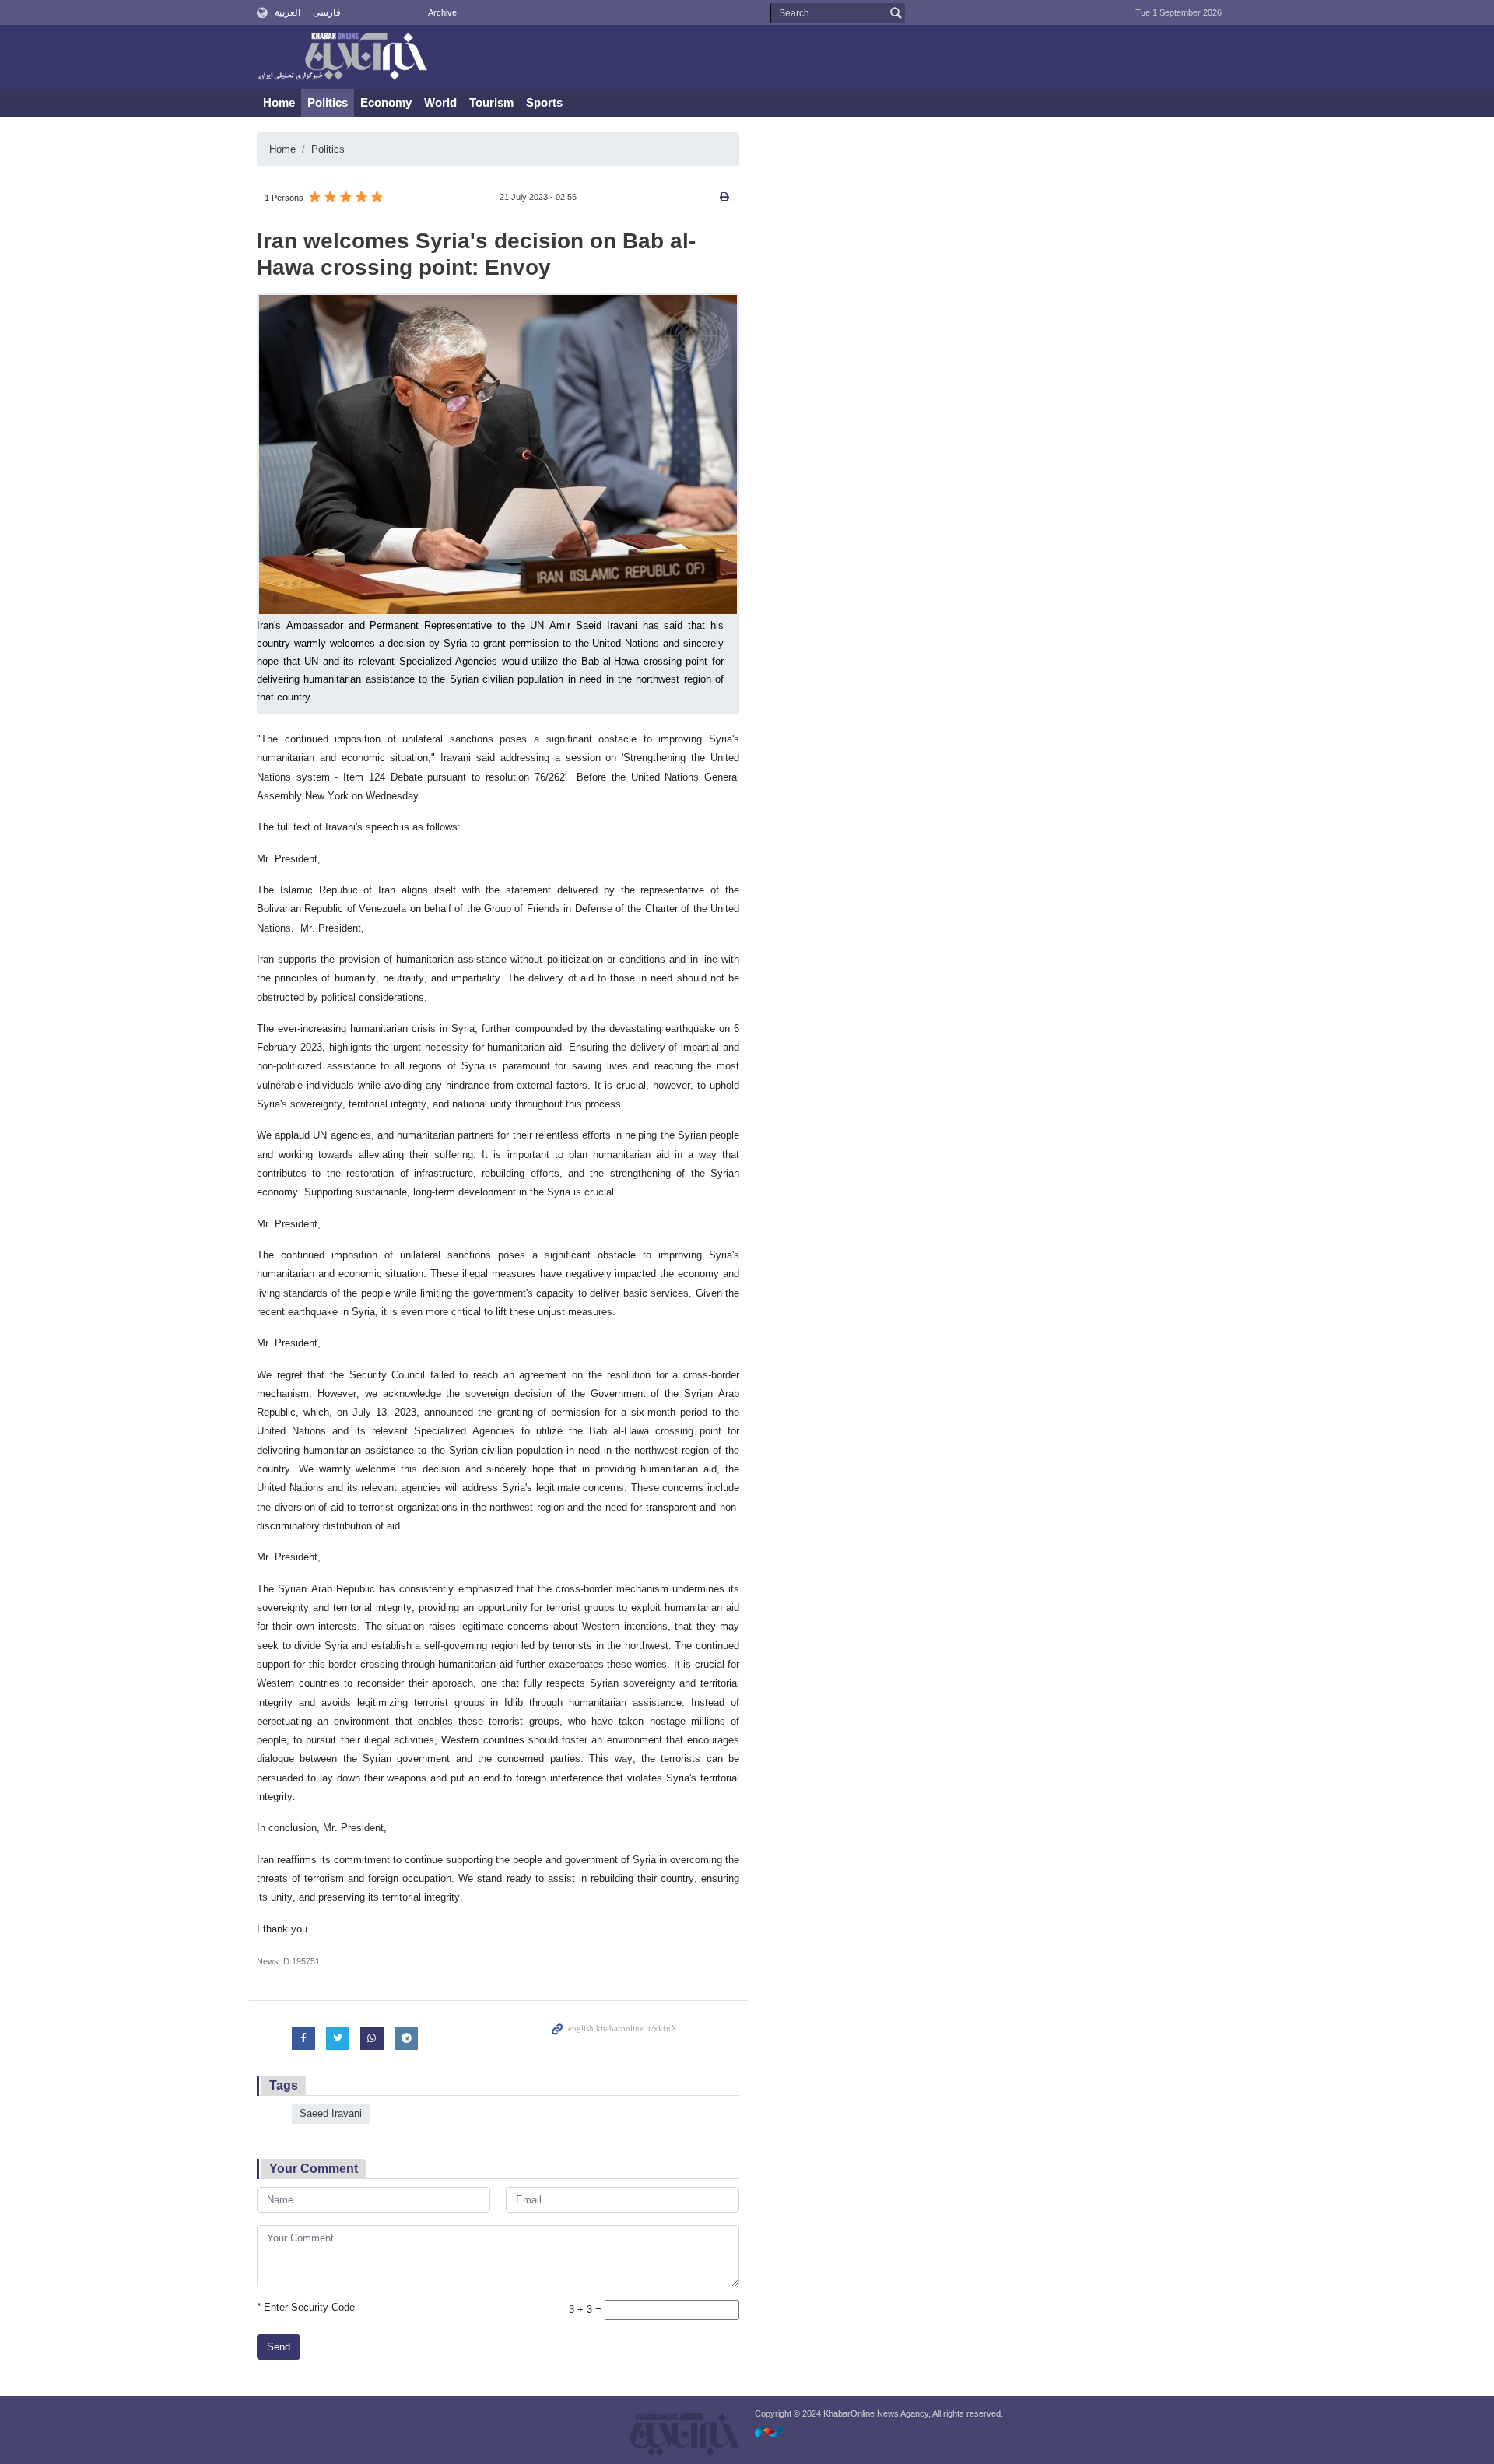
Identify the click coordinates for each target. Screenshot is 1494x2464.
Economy (386, 102)
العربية (288, 12)
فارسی (327, 12)
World (440, 102)
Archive (442, 12)
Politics (328, 102)
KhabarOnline (342, 58)
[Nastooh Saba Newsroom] (777, 2431)
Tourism (491, 102)
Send (279, 2347)
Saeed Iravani (331, 2113)
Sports (544, 102)
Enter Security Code (306, 2307)
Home (279, 102)
